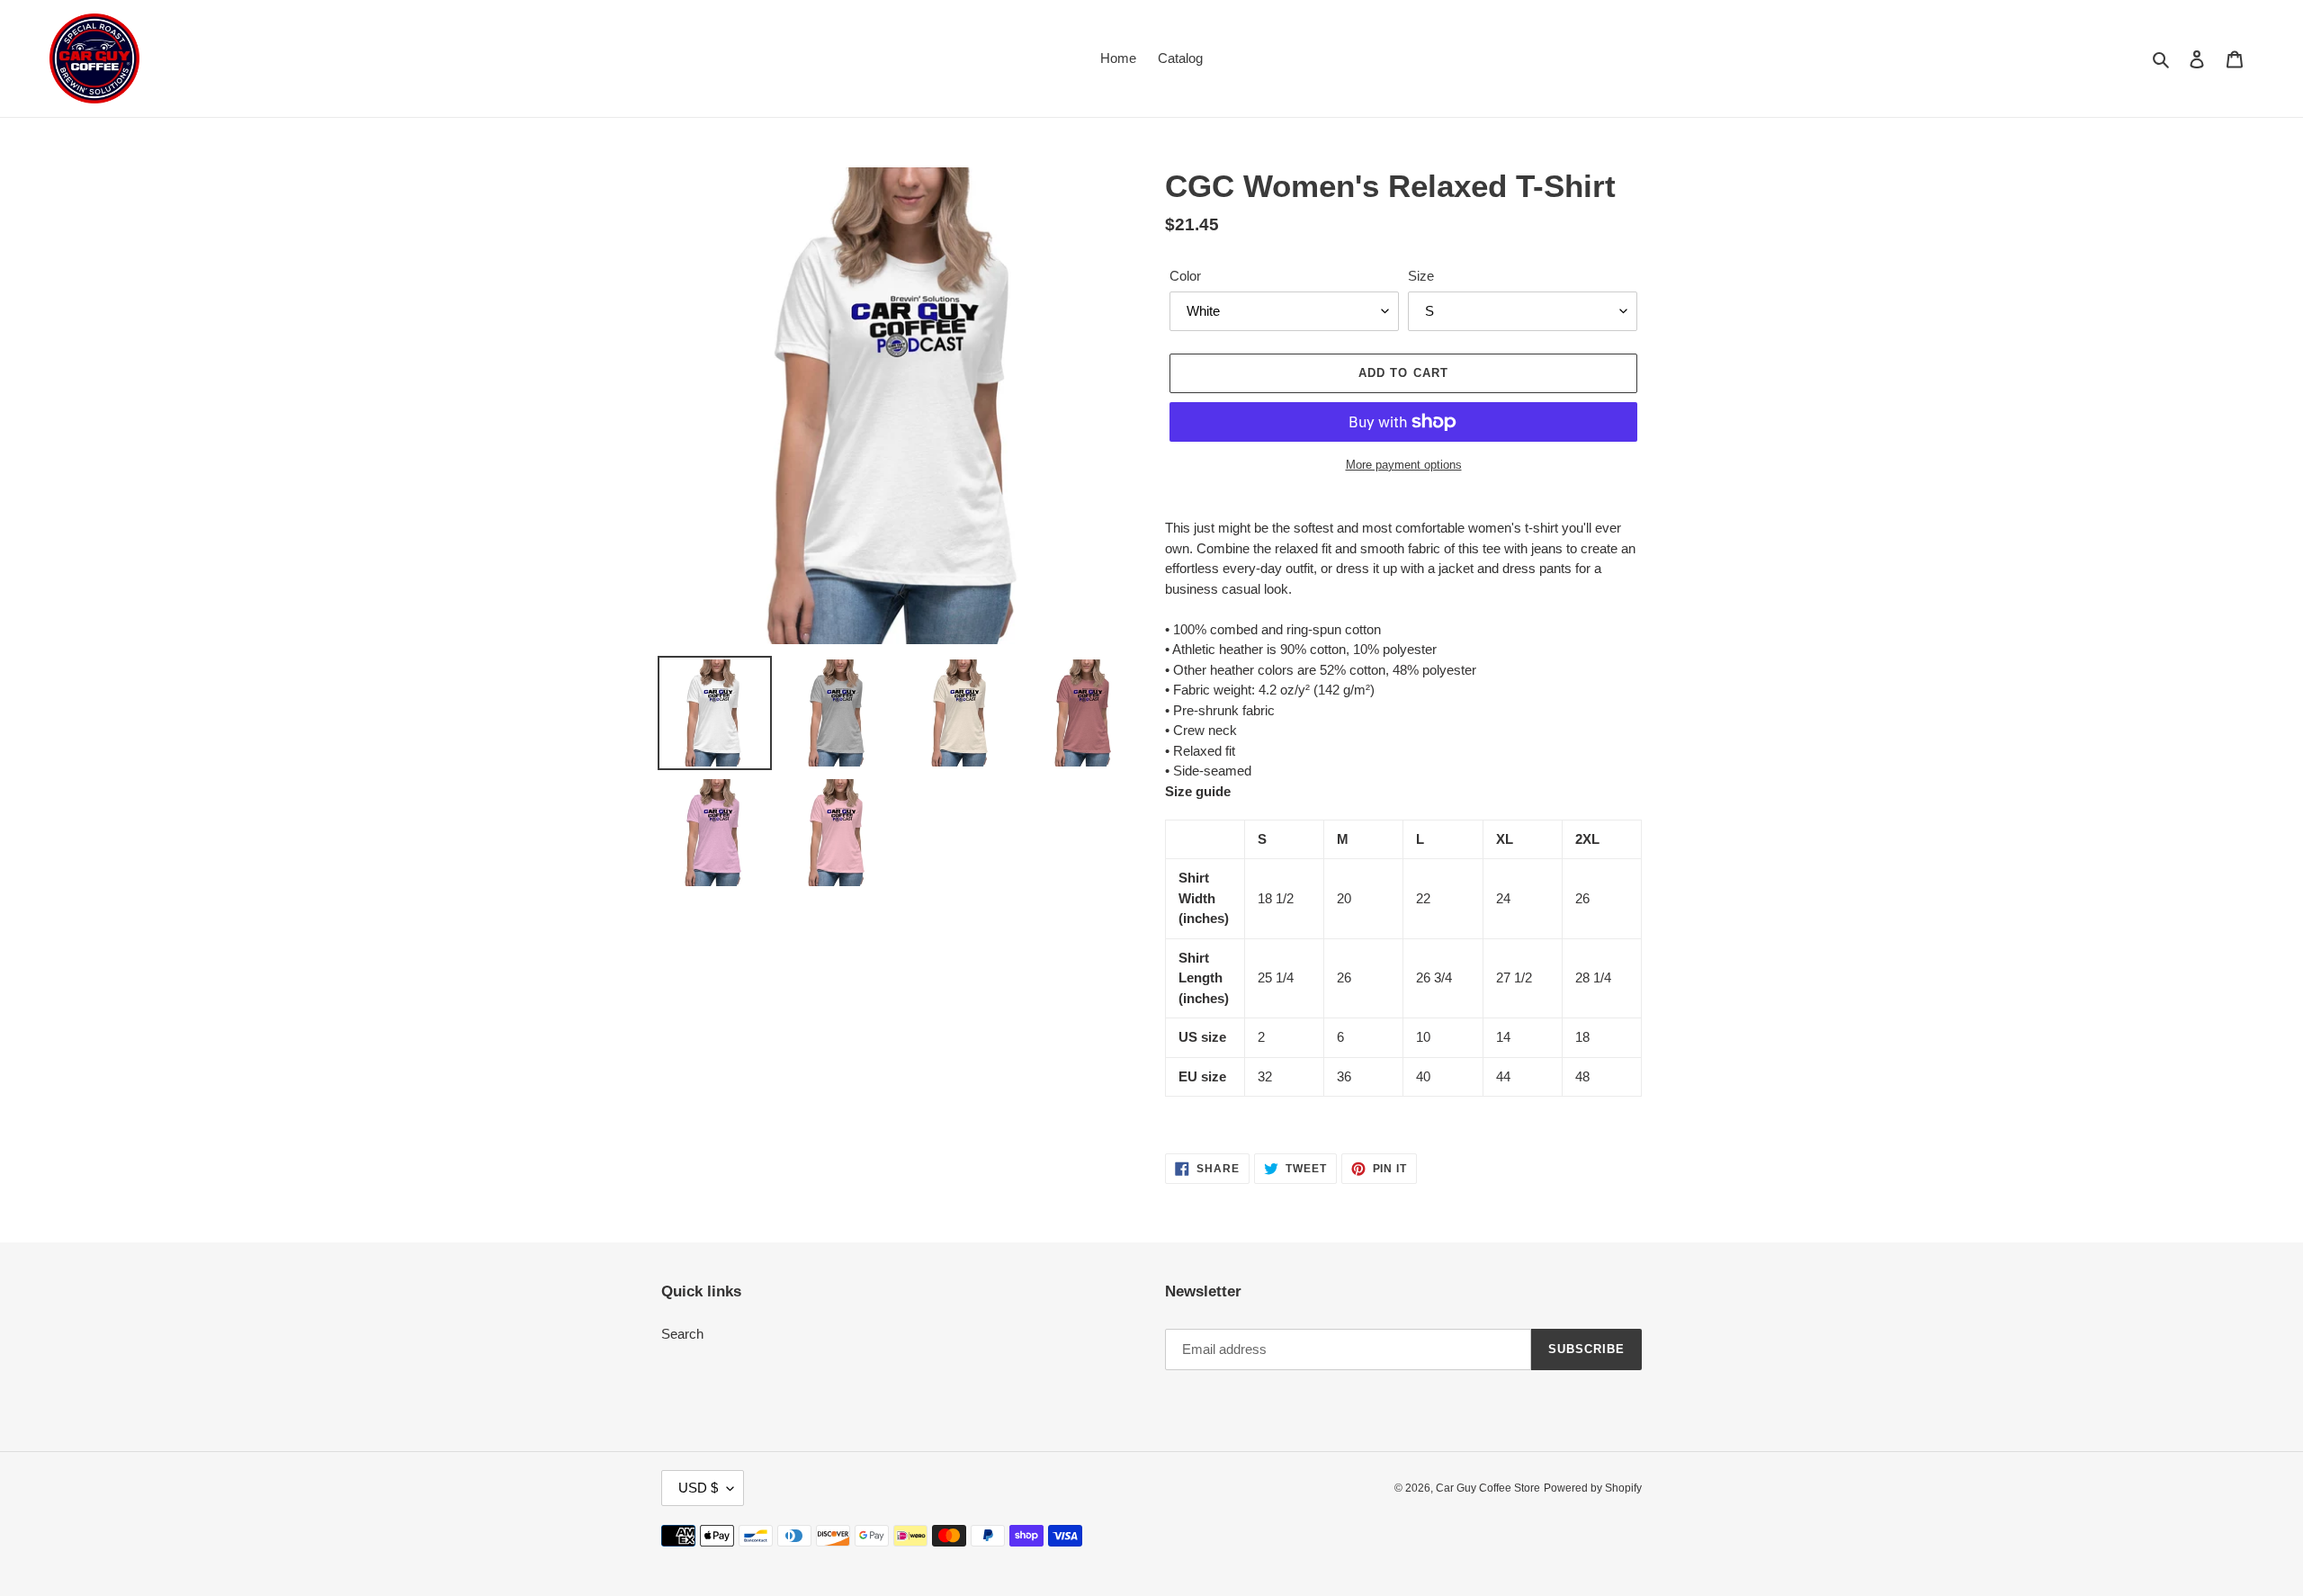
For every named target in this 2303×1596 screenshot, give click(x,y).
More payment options (1404, 465)
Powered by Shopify (1593, 1488)
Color (1185, 276)
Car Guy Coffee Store (1488, 1488)
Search (682, 1334)
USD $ (698, 1488)
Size (1421, 276)
